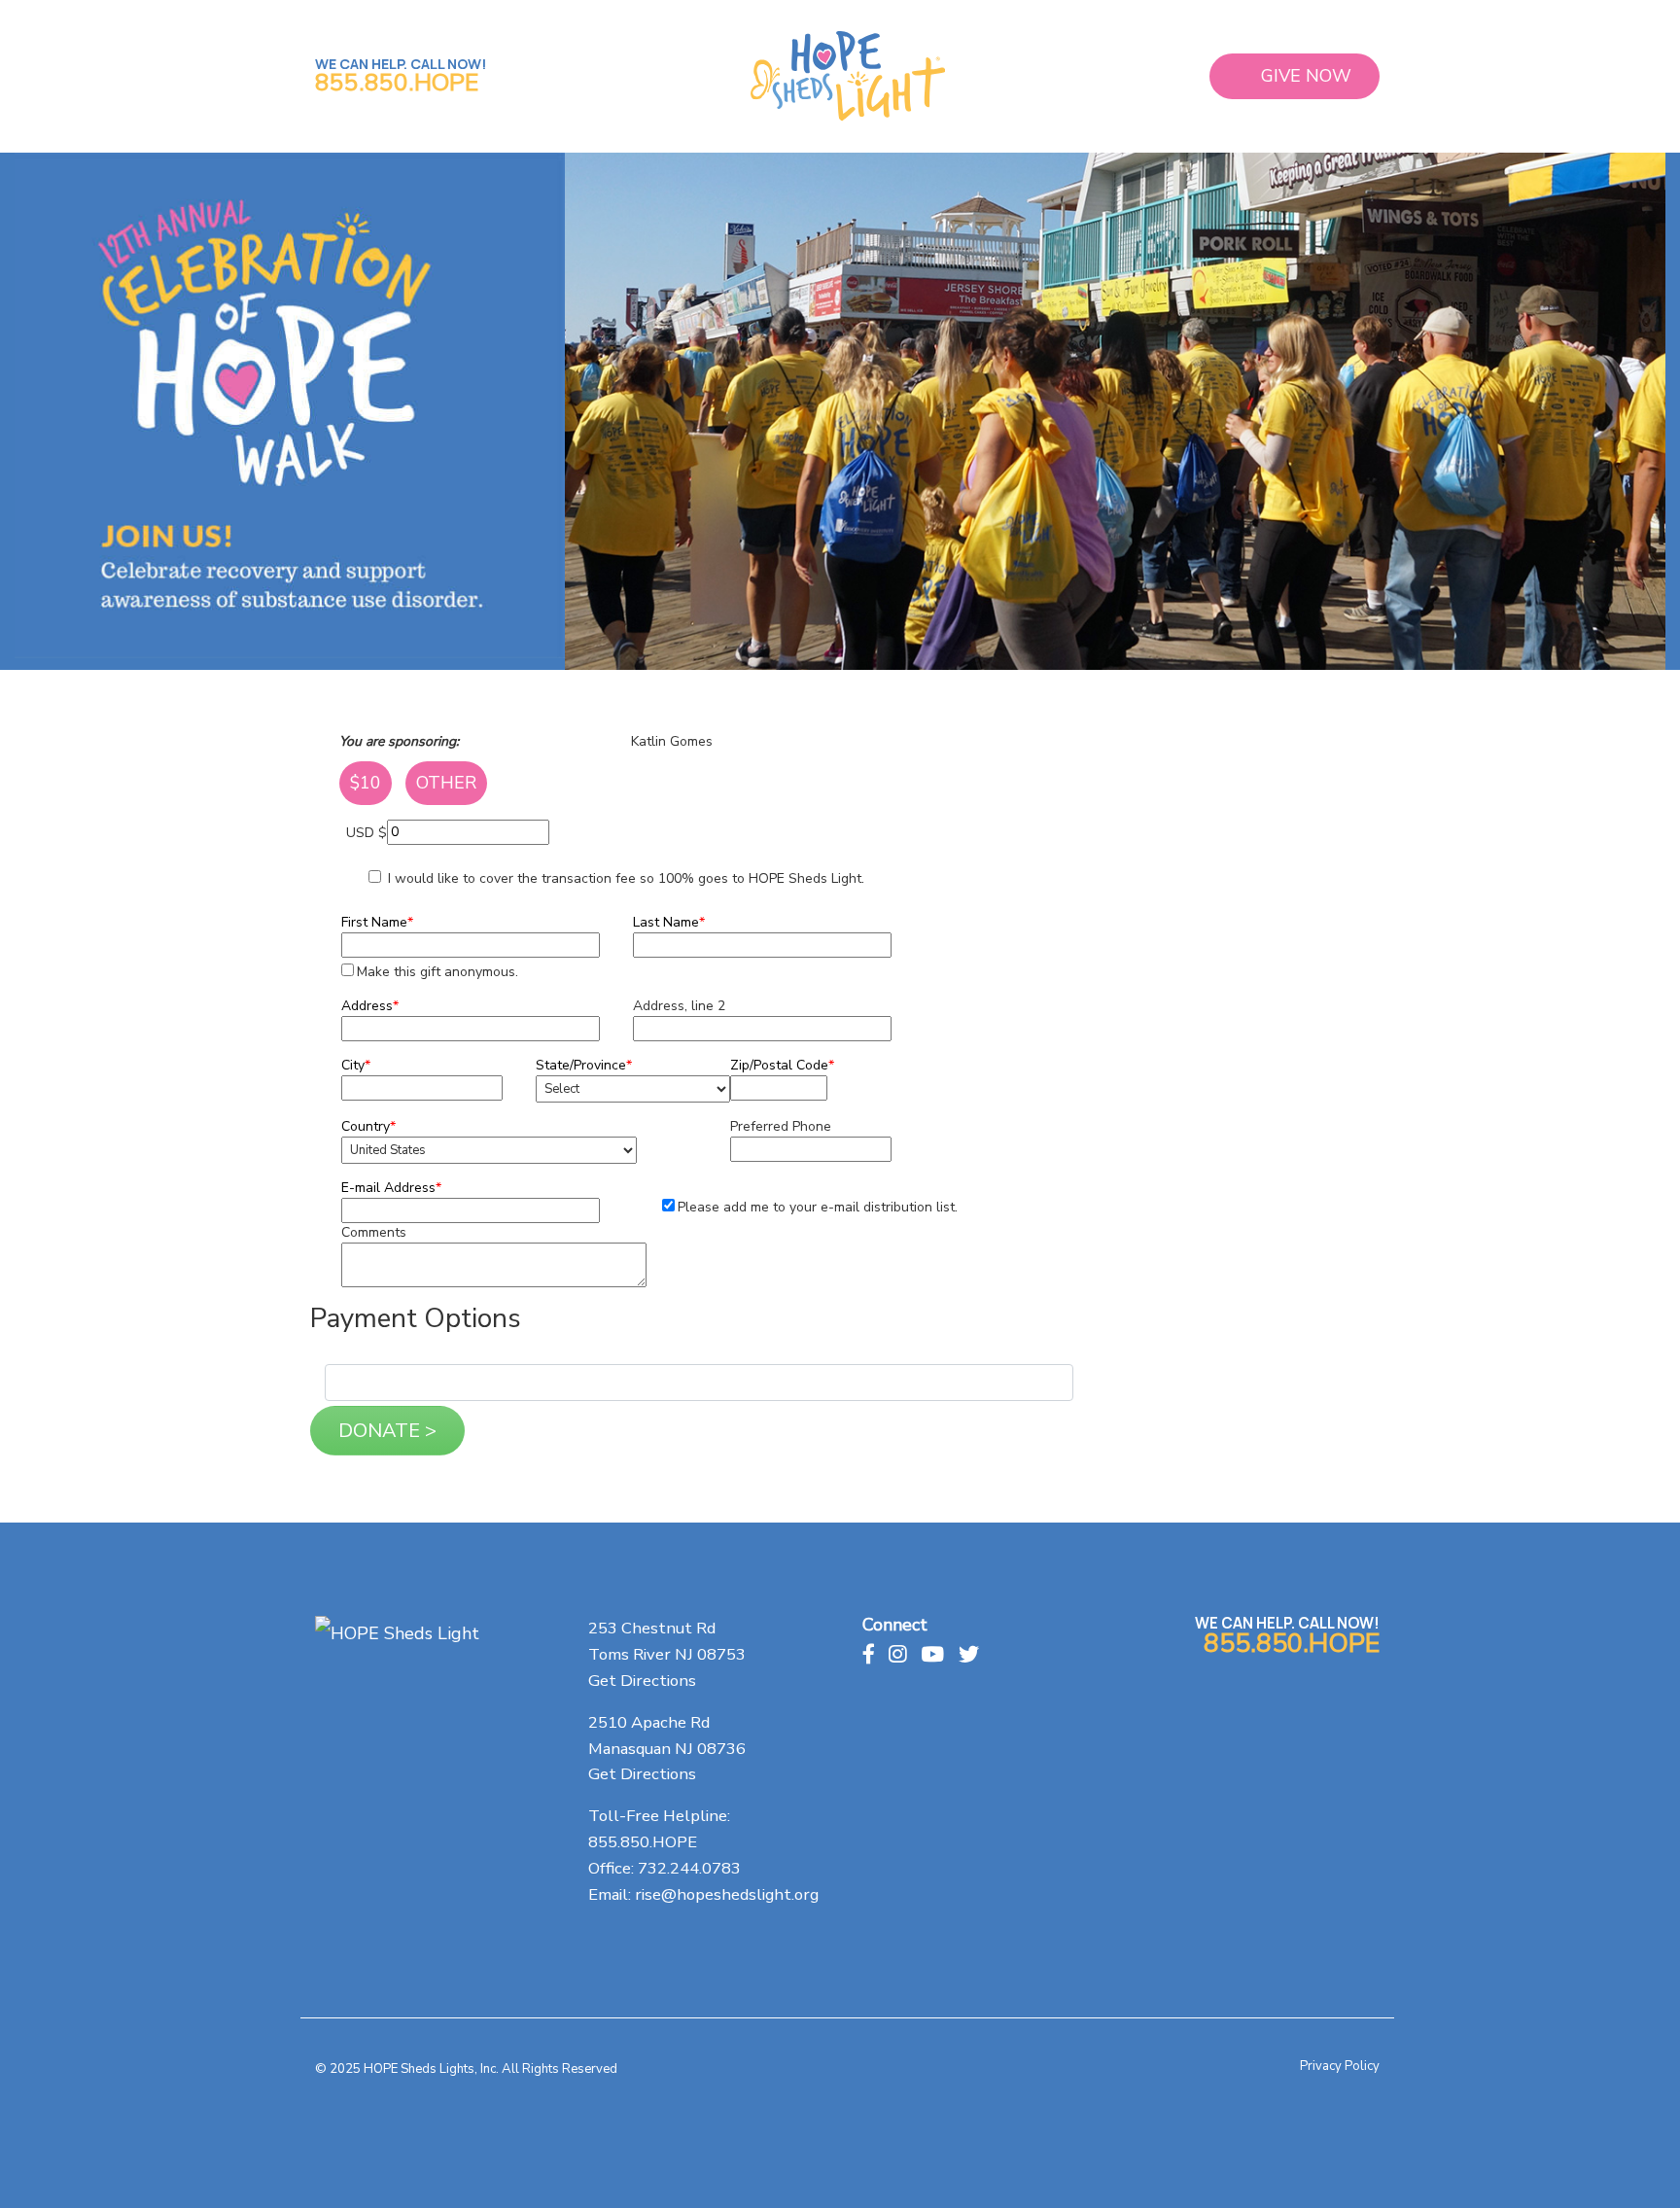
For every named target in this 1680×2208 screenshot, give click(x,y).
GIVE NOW (1306, 76)
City (356, 1065)
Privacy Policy (1340, 2066)
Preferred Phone (781, 1126)
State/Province (584, 1065)
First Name (377, 922)
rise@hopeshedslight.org (727, 1894)
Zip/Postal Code (782, 1065)
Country (368, 1126)
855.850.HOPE (397, 83)
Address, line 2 (679, 1006)
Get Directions (642, 1681)
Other (446, 783)
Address (370, 1006)
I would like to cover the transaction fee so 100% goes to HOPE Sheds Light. (624, 878)
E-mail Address (391, 1188)
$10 (366, 783)
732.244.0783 (689, 1868)
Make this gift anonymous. (437, 972)
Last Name (669, 922)
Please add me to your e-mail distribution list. (818, 1207)
